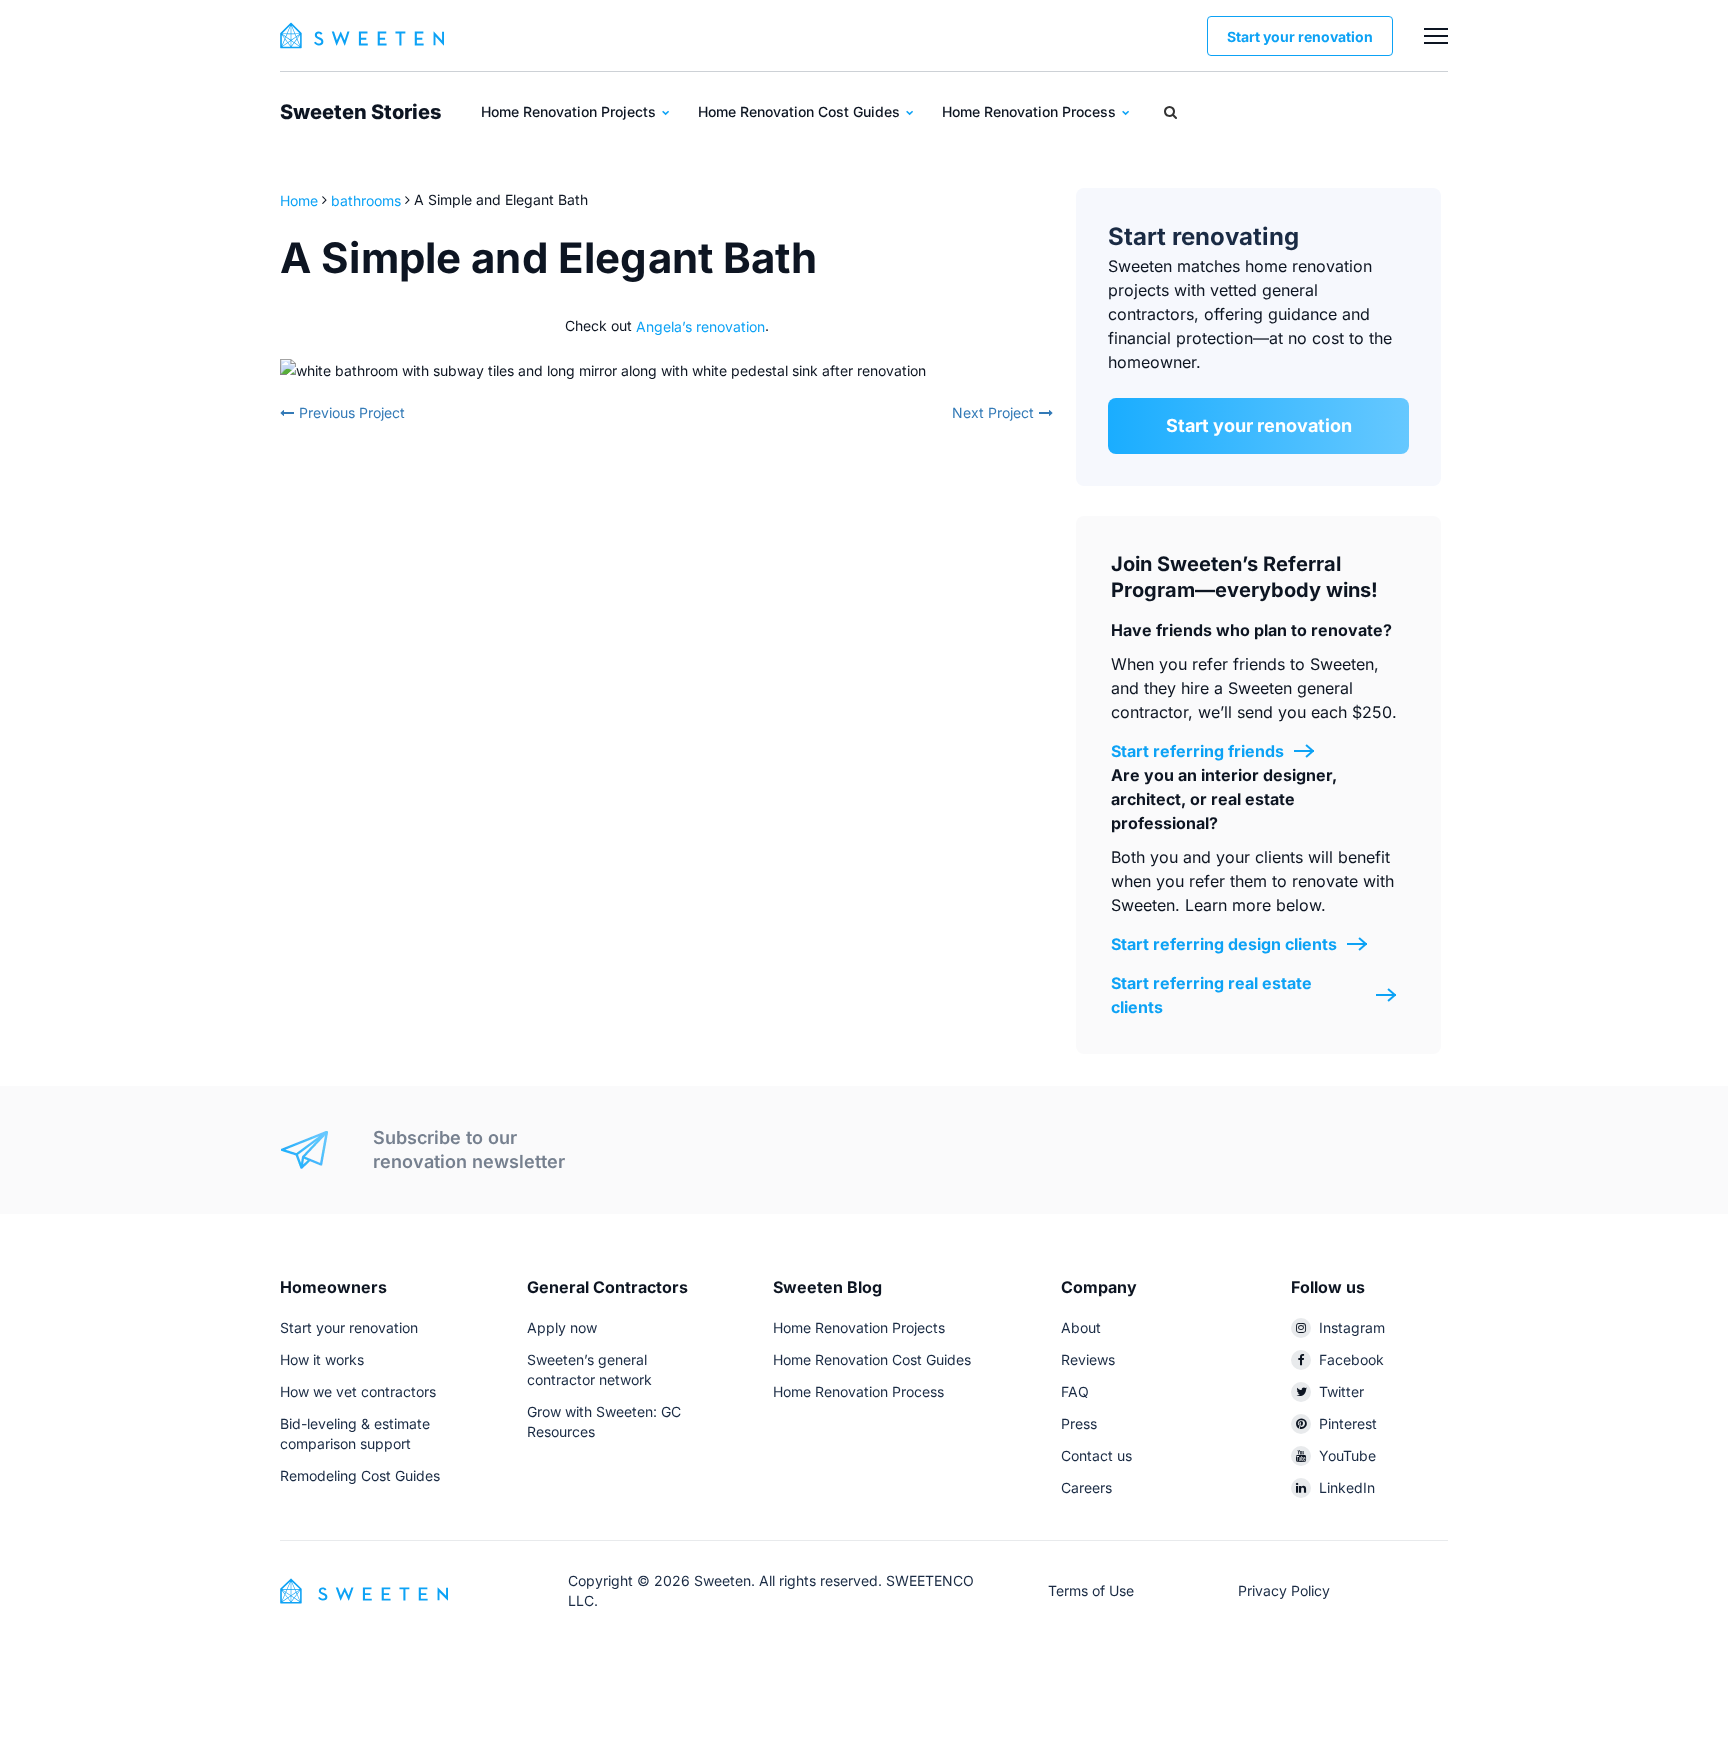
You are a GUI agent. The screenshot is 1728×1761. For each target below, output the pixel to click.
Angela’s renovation (700, 325)
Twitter (1341, 1391)
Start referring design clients (1224, 944)
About (1081, 1327)
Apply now (562, 1327)
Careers (1086, 1487)
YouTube (1347, 1455)
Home (301, 199)
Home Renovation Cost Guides (801, 111)
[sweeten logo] (364, 1589)
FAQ (1075, 1391)
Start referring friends (1197, 751)
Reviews (1088, 1359)
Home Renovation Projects (570, 111)
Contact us (1096, 1455)
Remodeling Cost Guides (360, 1475)
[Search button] (1170, 112)
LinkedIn (1347, 1487)
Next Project (993, 412)
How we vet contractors (358, 1391)
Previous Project (352, 412)
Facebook (1351, 1359)
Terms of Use (1091, 1590)
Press (1079, 1423)
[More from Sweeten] (1436, 36)
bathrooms (366, 199)
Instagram (1352, 1327)
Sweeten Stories (360, 112)
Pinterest (1348, 1423)
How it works (322, 1359)
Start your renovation (1300, 36)
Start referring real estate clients (1211, 995)
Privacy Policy (1284, 1590)
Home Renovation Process (1031, 111)
